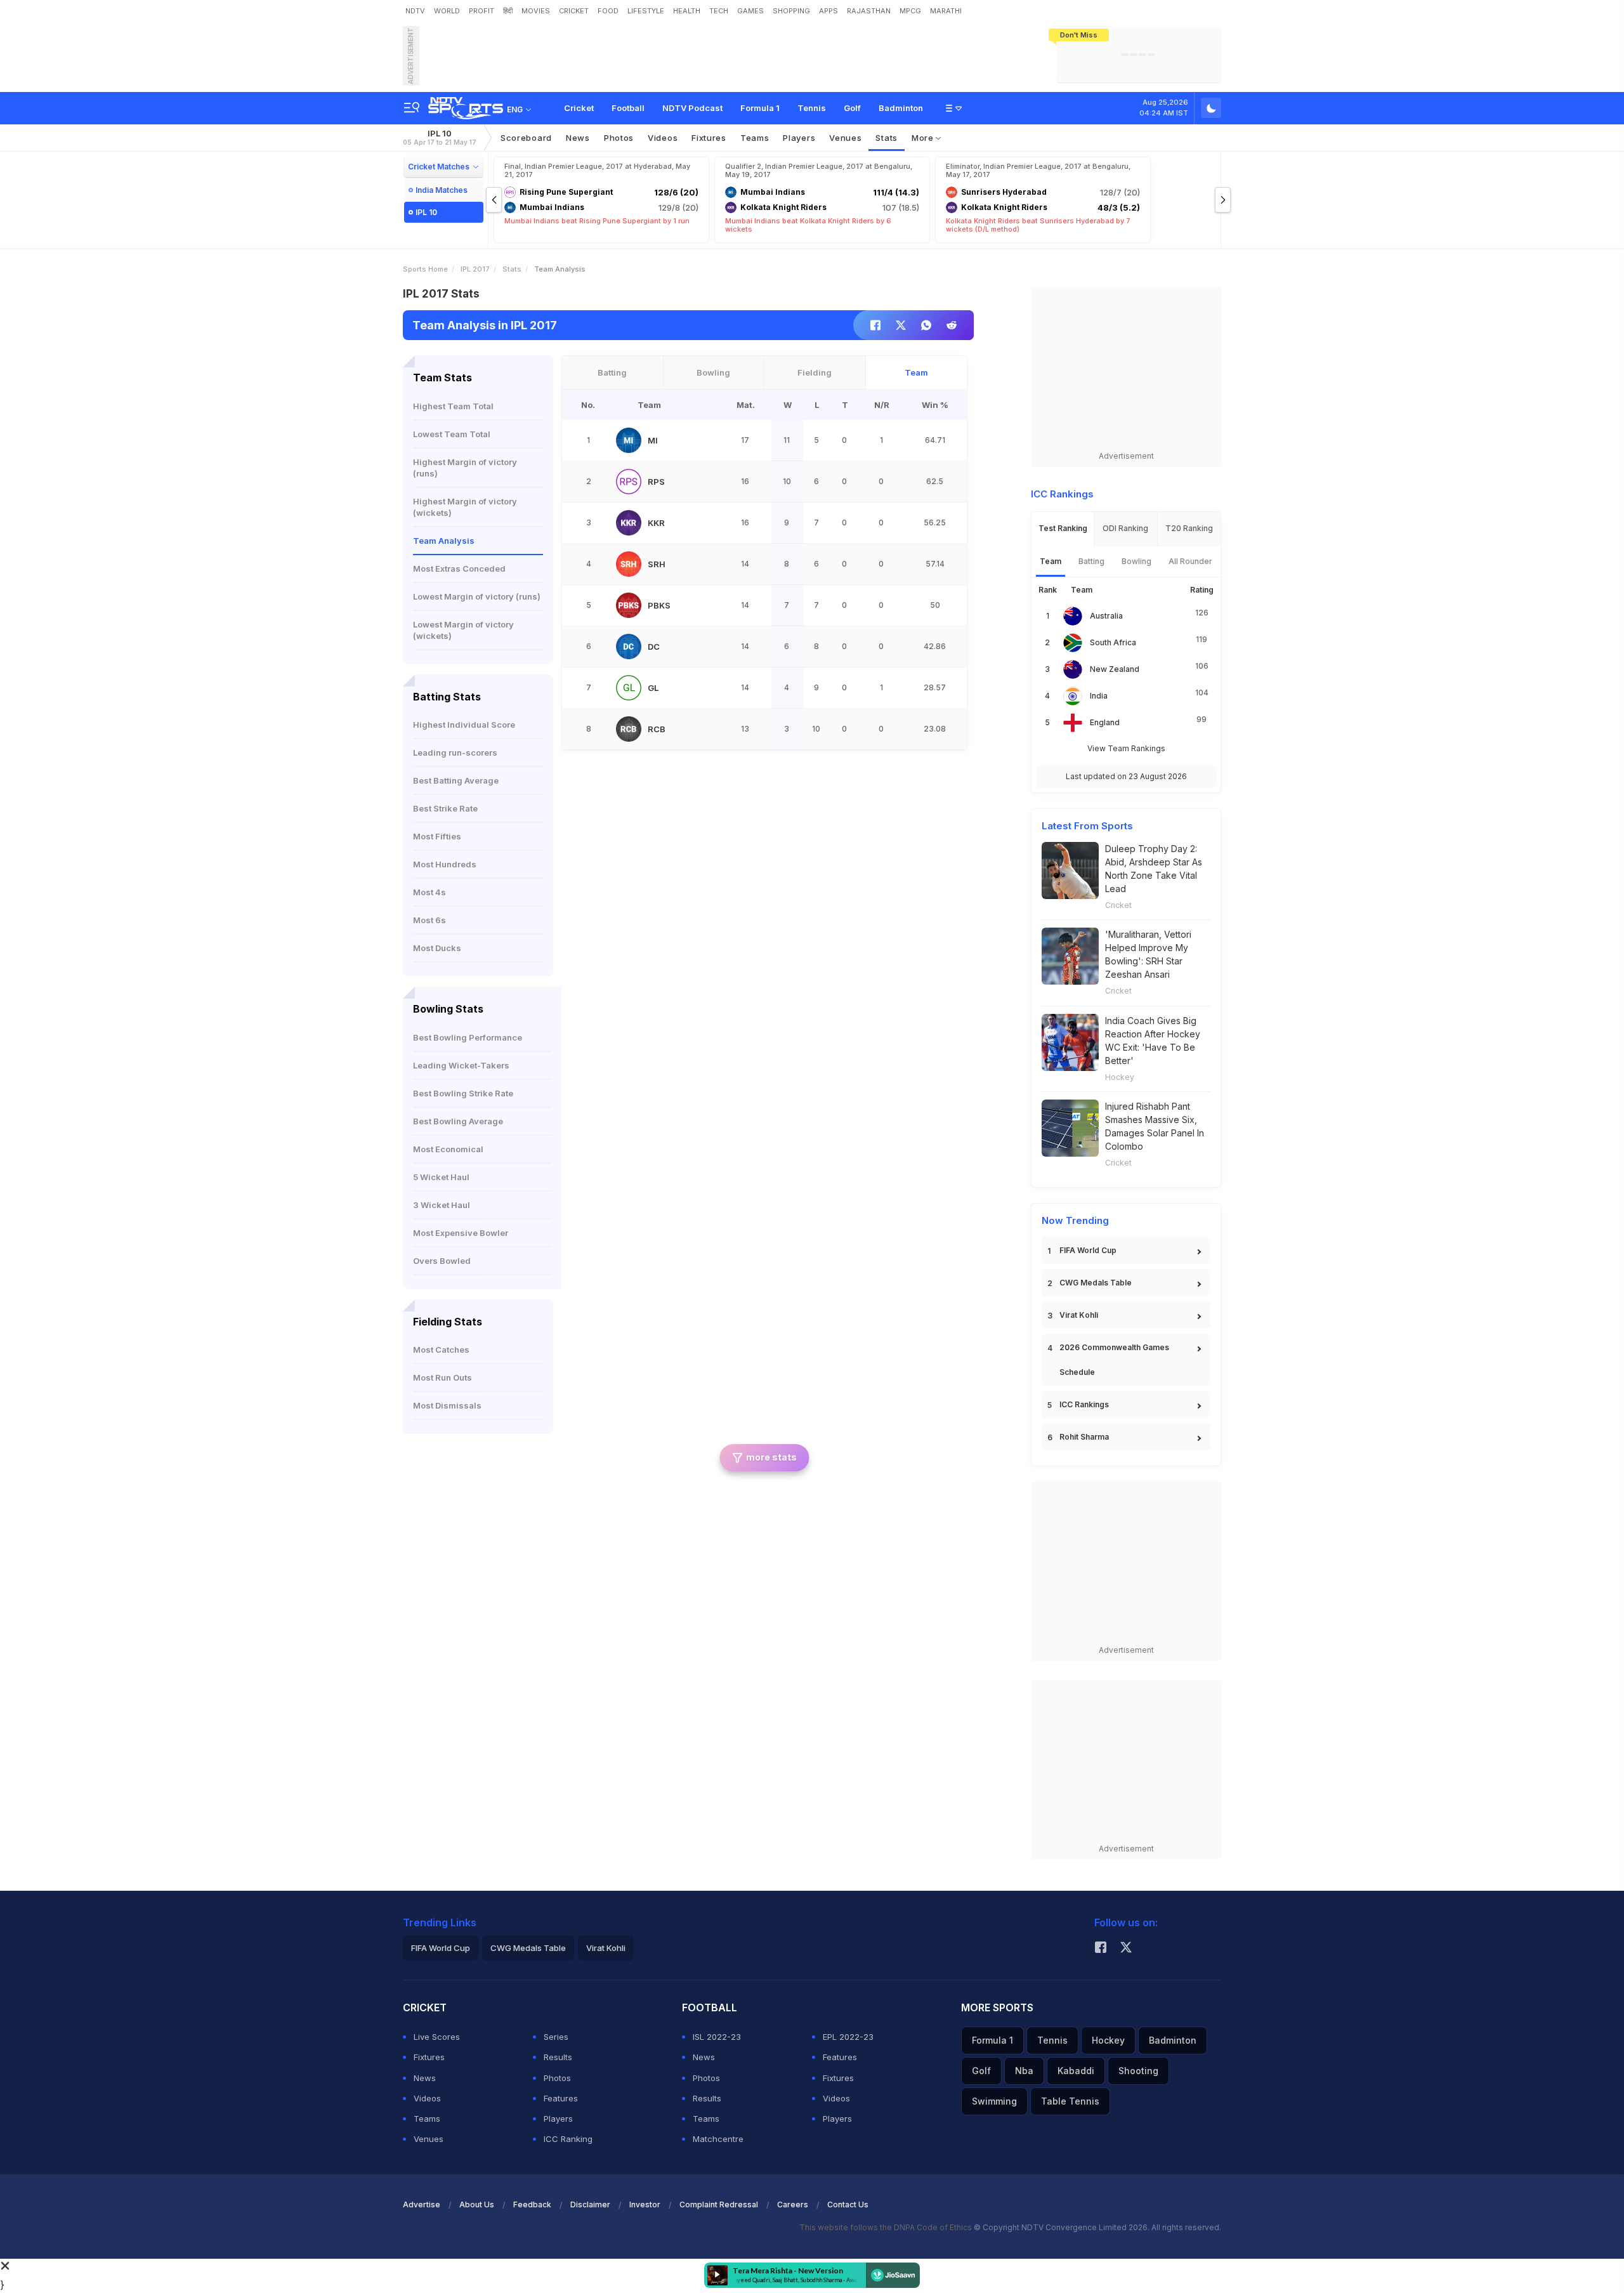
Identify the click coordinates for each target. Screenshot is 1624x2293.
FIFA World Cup (1088, 1250)
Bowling (713, 372)
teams (755, 138)
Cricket (579, 108)
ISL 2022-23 (717, 2037)
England (1105, 722)
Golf (852, 108)
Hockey (1120, 1077)
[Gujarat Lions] (629, 688)
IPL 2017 (475, 269)
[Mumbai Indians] (629, 440)
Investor (645, 2204)
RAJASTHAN (869, 11)
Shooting (1138, 2071)
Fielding (815, 372)
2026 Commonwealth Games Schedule (1114, 1360)
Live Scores (437, 2037)
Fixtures (709, 138)
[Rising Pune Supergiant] (629, 482)
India (1099, 696)
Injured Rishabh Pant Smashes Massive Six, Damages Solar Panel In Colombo (1155, 1126)
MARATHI (946, 11)
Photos (619, 138)
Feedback (532, 2204)
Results (558, 2057)
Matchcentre (718, 2139)
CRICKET (574, 11)
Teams (427, 2119)
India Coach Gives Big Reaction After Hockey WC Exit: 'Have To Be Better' (1153, 1041)
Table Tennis (1070, 2101)
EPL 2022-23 (848, 2037)
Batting (612, 372)
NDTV (415, 11)
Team (916, 372)
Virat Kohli (1079, 1315)
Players (558, 2119)
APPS (828, 11)
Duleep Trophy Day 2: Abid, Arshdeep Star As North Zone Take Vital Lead (1154, 869)
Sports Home (425, 269)
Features (561, 2098)
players (799, 138)
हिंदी (508, 11)
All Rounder (1190, 561)
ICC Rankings (1084, 1404)
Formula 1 (760, 108)
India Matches (442, 190)
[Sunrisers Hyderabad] (629, 564)
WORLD (447, 11)
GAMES (750, 11)
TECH (719, 11)
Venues (845, 138)
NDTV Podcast (692, 108)
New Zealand (1115, 669)
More (924, 138)
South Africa (1113, 642)
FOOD (608, 11)
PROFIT (481, 11)
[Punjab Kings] (629, 605)
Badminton (901, 108)
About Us (477, 2204)
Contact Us (848, 2204)
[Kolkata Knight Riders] (629, 523)
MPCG (910, 11)
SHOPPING (791, 11)
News (578, 138)
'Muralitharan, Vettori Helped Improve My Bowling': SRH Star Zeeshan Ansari (1148, 954)
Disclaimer (590, 2204)
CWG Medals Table (1096, 1283)
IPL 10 (440, 137)
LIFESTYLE (646, 11)
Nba (1024, 2071)
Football (628, 108)
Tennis (812, 108)
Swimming (994, 2101)
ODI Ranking (1125, 528)
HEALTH (687, 11)
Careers (793, 2204)
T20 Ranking (1189, 528)
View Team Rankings (1126, 748)
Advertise (422, 2204)
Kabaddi (1076, 2071)
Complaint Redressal (719, 2204)
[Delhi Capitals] (629, 647)
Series (556, 2037)
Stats (887, 138)
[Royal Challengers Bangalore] (629, 729)
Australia (1106, 616)
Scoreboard (526, 138)
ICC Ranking (568, 2139)
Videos (663, 138)
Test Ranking (1063, 528)
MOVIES (536, 11)
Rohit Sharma (1084, 1437)
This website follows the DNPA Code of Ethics (887, 2227)
